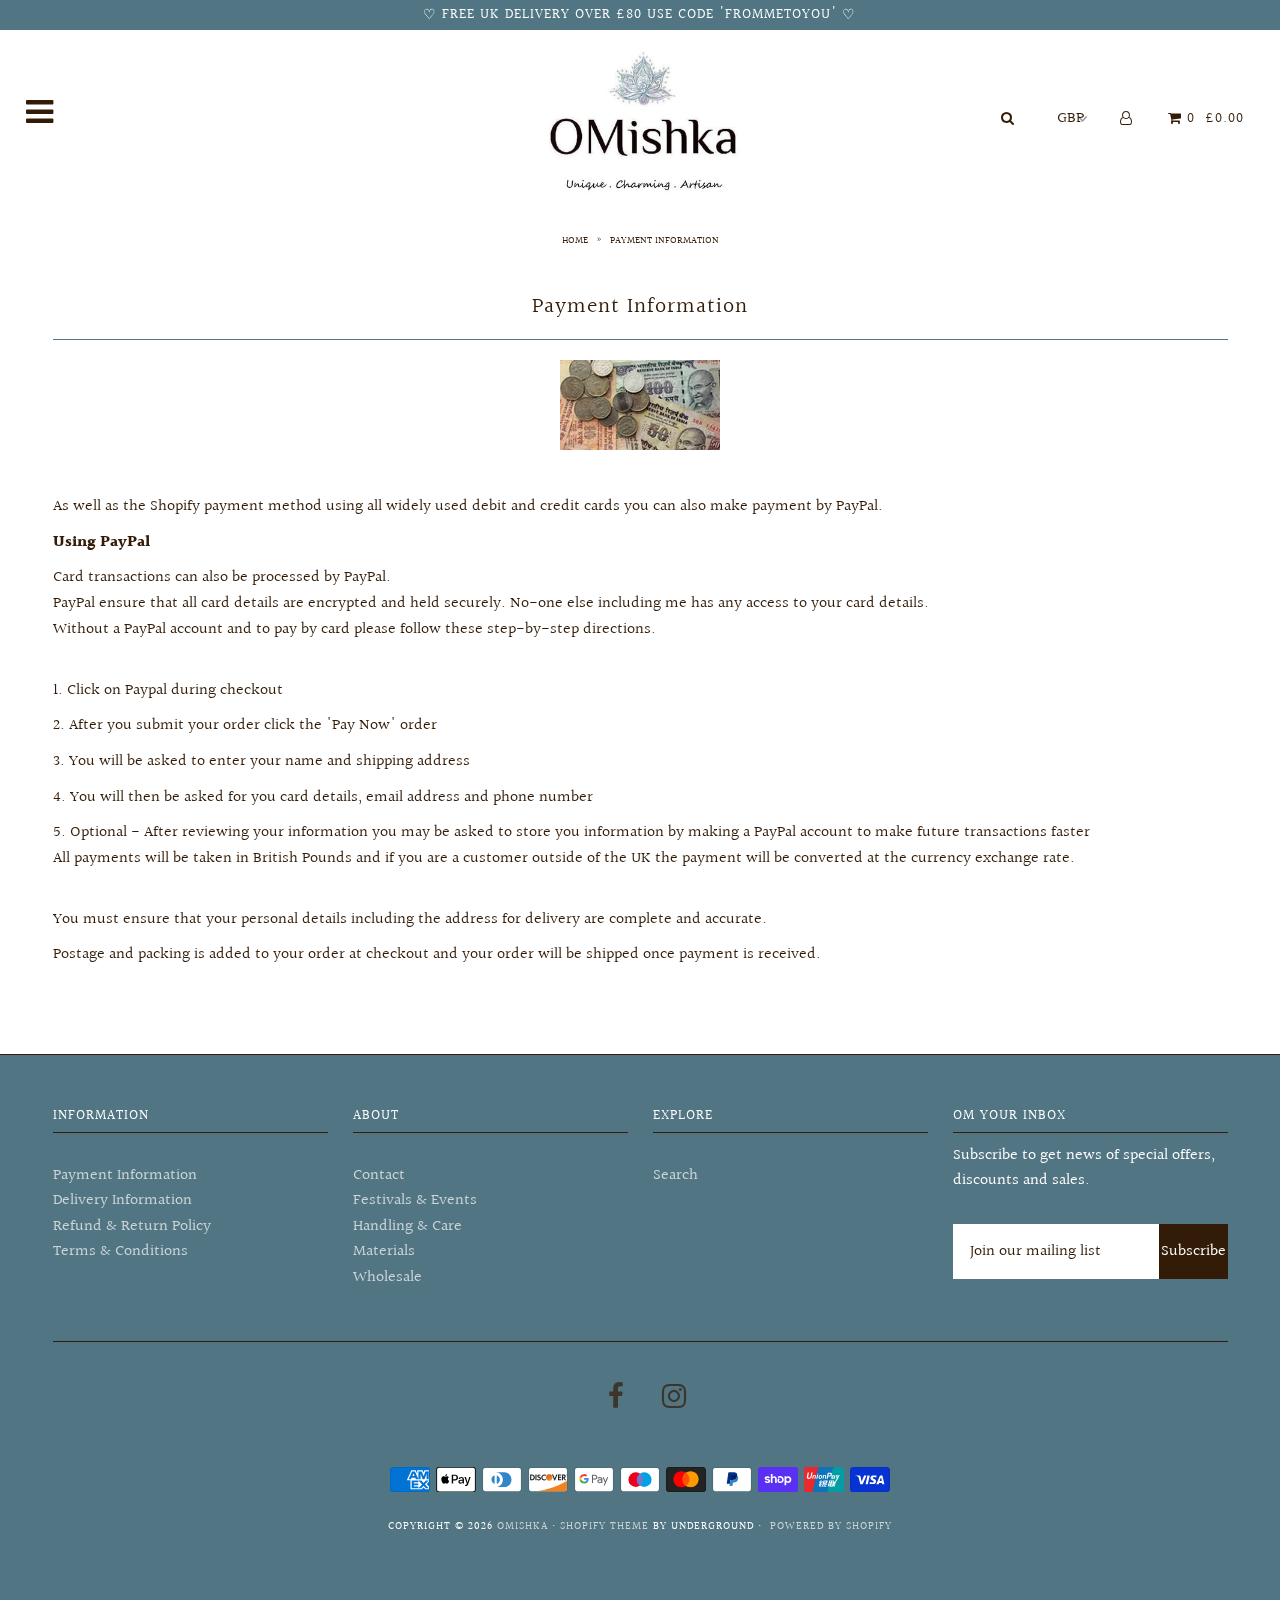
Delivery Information (122, 1200)
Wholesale (387, 1277)
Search (675, 1175)
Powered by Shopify (831, 1526)
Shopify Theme (604, 1526)
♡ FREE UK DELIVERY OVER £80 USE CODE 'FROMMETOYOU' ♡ (639, 15)
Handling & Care (407, 1226)
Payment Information (125, 1175)
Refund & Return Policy (132, 1226)
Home (575, 240)
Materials (384, 1251)
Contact (379, 1175)
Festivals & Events (415, 1200)
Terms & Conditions (120, 1251)
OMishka (522, 1526)
